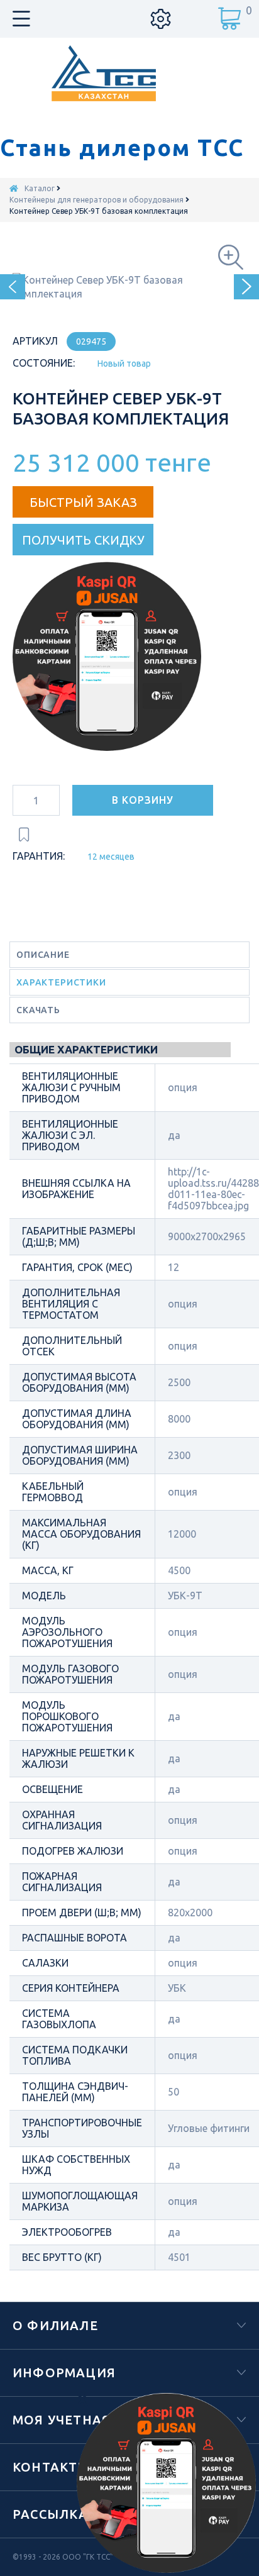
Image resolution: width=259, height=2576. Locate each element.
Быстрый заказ (83, 502)
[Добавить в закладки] (24, 835)
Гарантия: (39, 856)
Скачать (38, 1010)
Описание (43, 955)
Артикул (35, 341)
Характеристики (61, 982)
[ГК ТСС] (130, 73)
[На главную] (14, 188)
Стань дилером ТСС (122, 148)
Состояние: (44, 363)
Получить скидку (83, 540)
